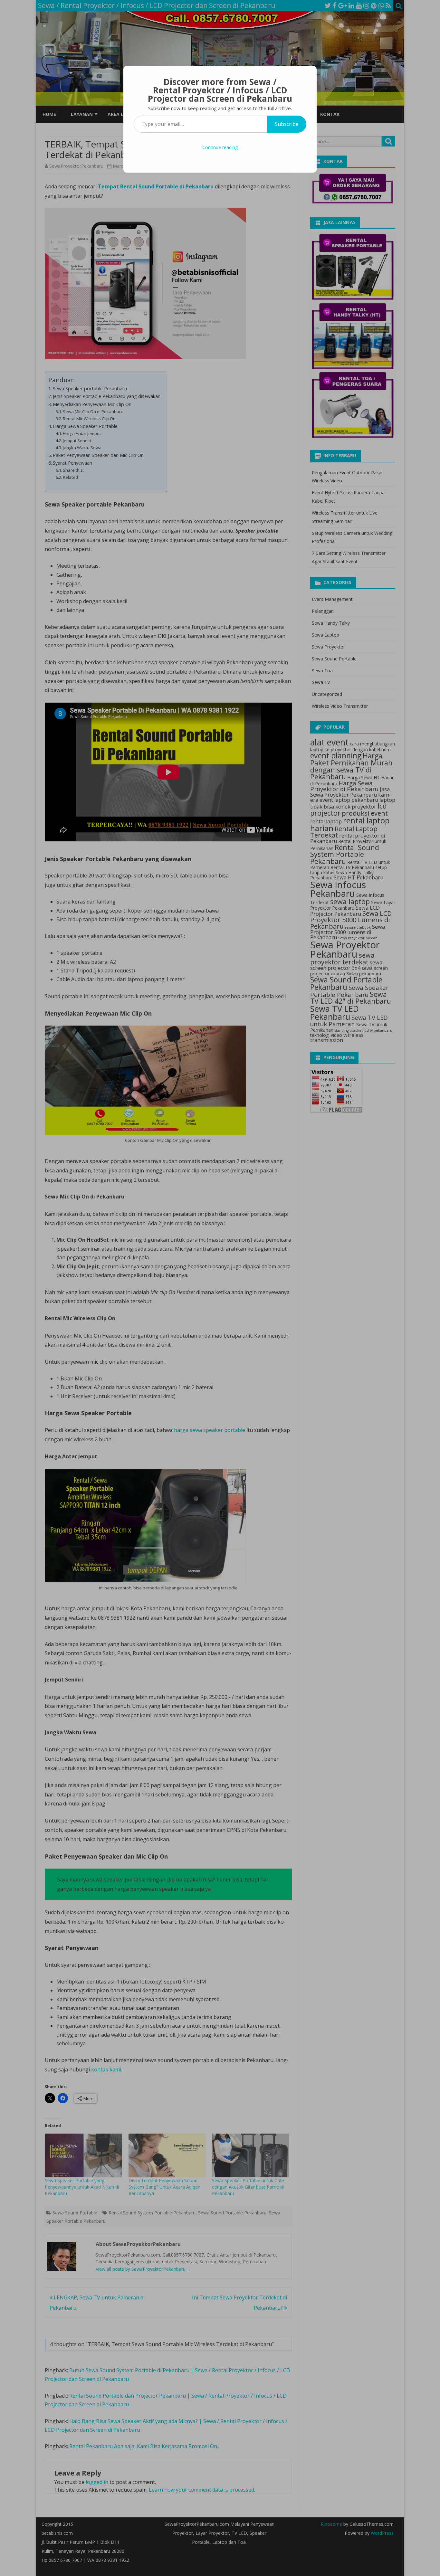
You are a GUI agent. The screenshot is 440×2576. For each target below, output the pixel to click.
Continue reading (220, 147)
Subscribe (287, 124)
